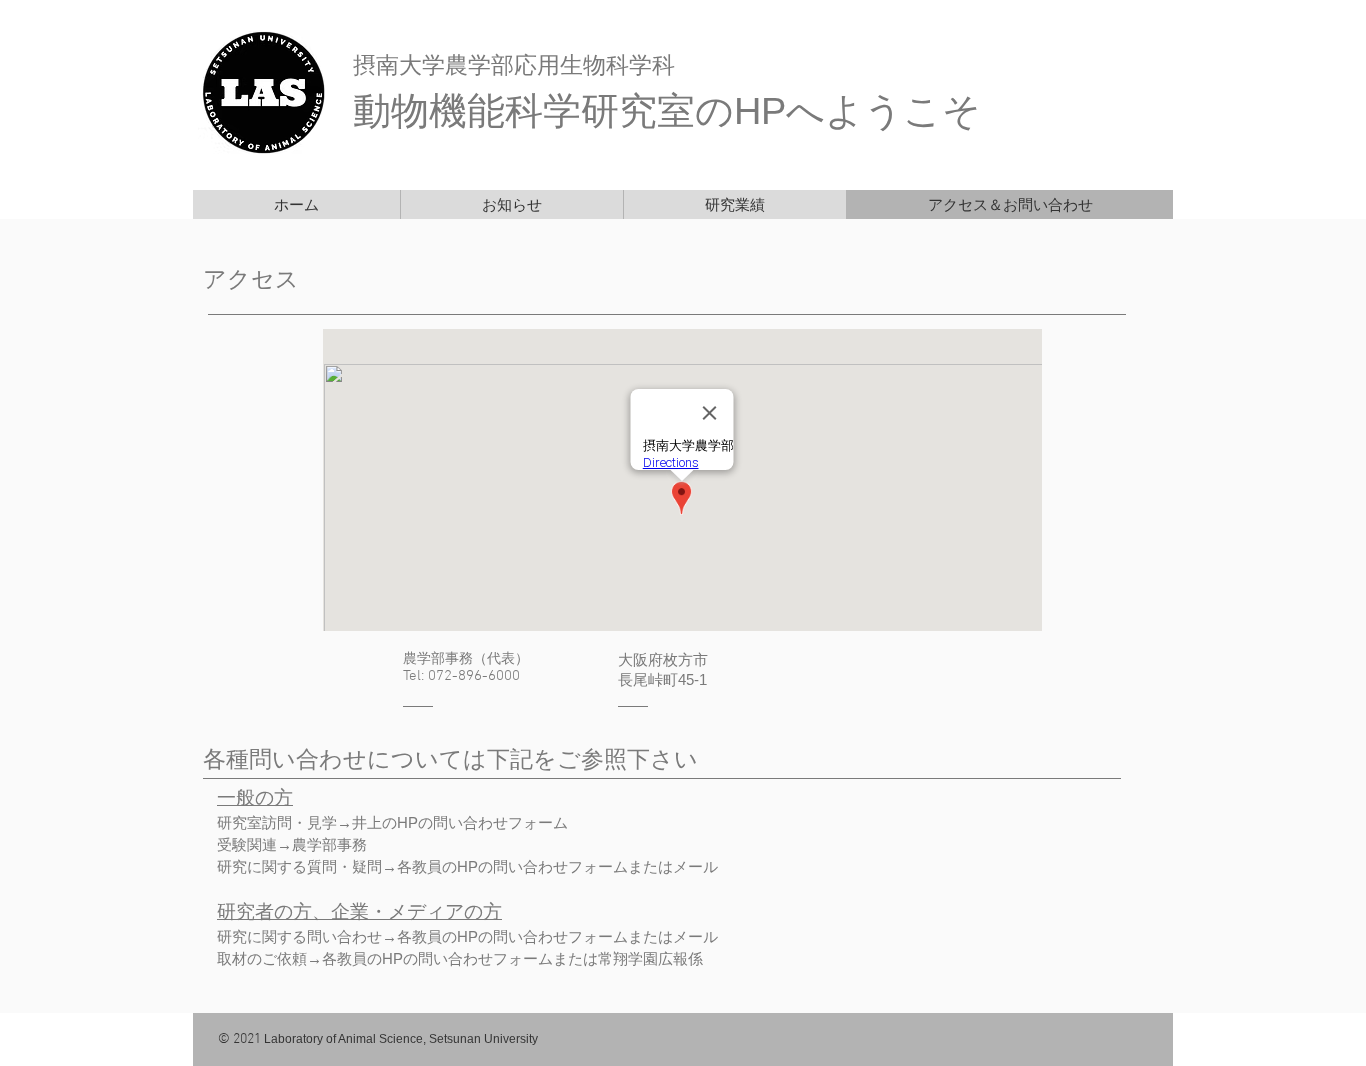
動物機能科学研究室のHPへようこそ (667, 111)
